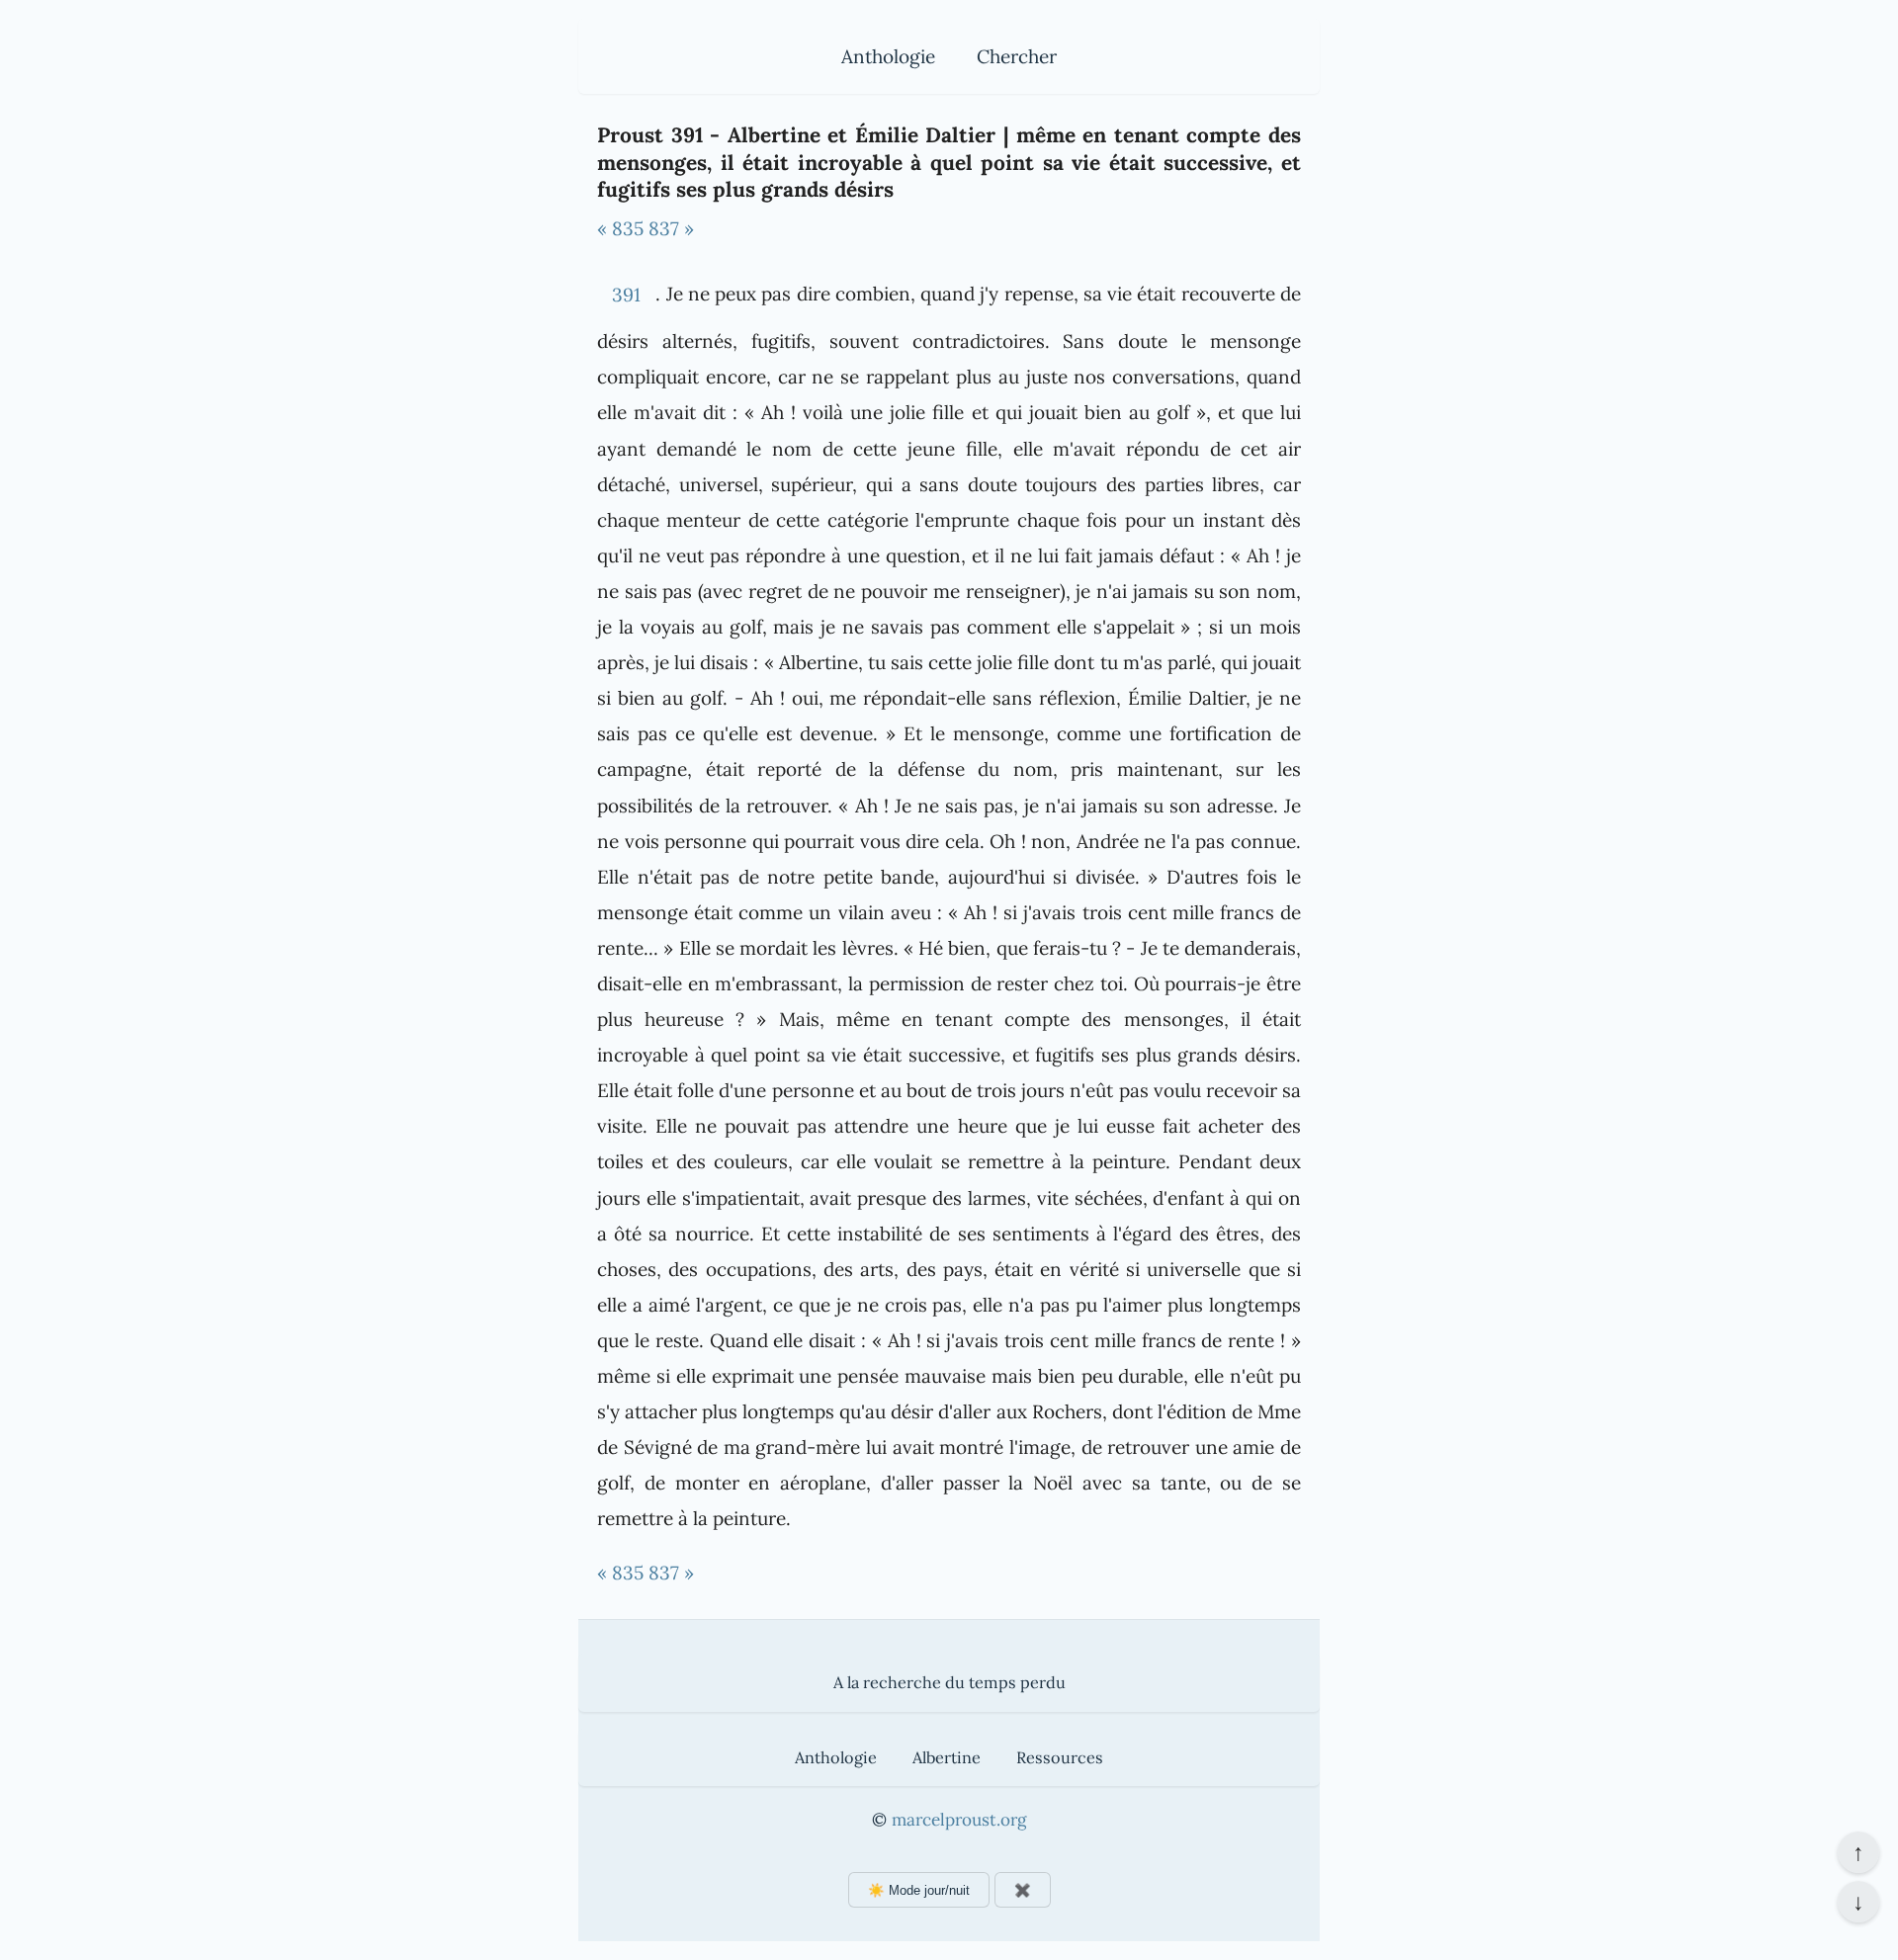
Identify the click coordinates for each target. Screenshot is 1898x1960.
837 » (671, 228)
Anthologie (888, 56)
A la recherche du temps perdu (949, 1682)
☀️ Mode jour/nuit (919, 1890)
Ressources (1060, 1757)
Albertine (947, 1757)
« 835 (620, 228)
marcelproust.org (959, 1820)
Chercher (1017, 56)
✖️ (1023, 1890)
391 (626, 295)
